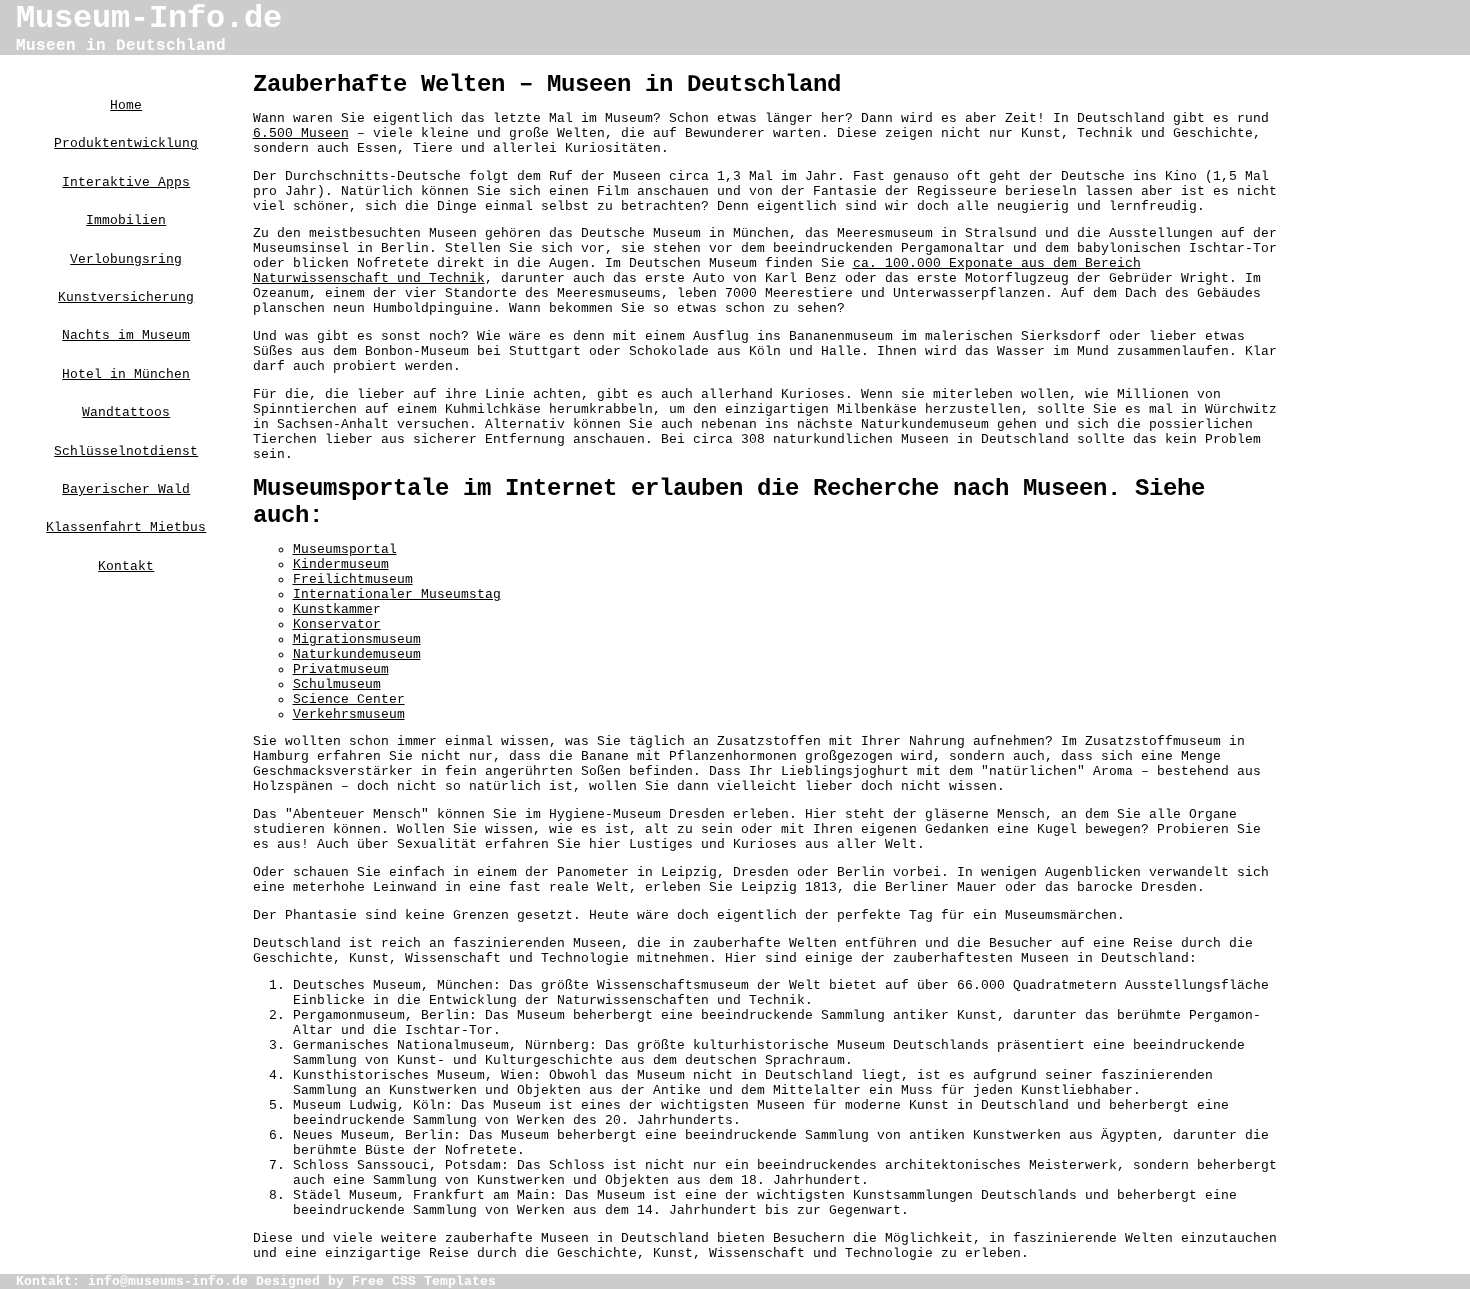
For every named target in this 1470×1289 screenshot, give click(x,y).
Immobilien (126, 220)
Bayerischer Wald (126, 489)
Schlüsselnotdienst (126, 451)
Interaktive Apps (126, 182)
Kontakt (126, 566)
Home (126, 105)
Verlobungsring (126, 259)
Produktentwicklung (126, 143)
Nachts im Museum (126, 335)
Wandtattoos (126, 412)
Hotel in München (126, 374)
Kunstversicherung (126, 297)
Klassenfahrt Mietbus (126, 527)
